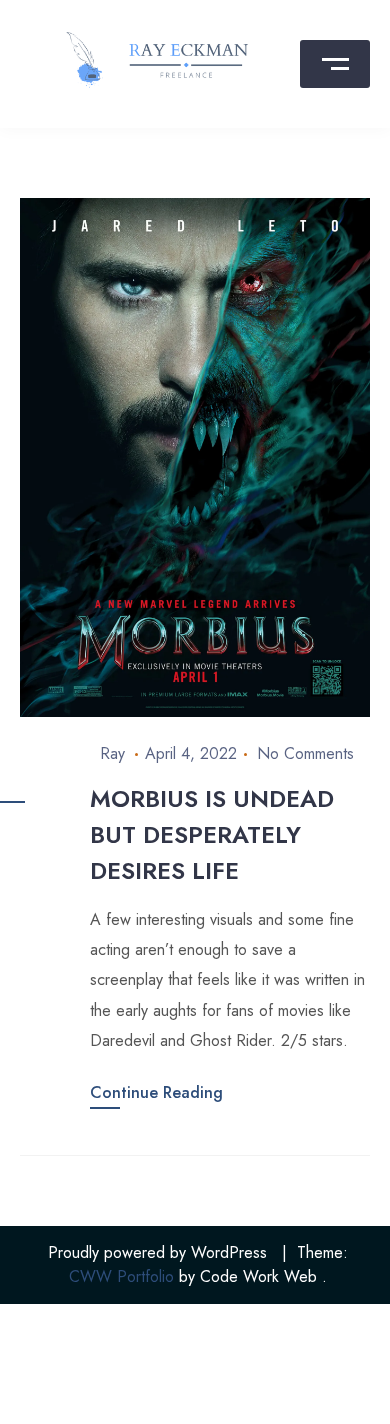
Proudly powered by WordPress (157, 1252)
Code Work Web (258, 1276)
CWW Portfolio (121, 1276)
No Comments (305, 753)
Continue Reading (156, 1092)
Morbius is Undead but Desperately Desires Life (212, 834)
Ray (112, 753)
